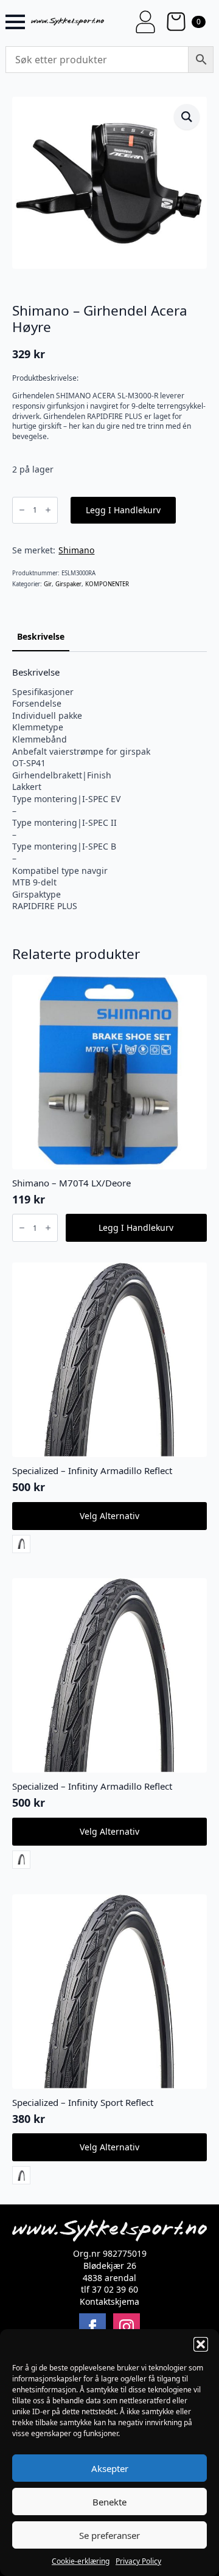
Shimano (76, 550)
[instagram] (127, 2327)
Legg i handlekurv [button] (136, 1227)
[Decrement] (22, 510)
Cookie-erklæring (81, 2561)
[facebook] (92, 2327)
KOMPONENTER (107, 584)
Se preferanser (109, 2535)
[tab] (41, 637)
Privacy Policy (138, 2561)
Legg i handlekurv (123, 510)
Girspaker (68, 584)
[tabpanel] (109, 789)
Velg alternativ (109, 1516)
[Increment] (48, 510)
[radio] (21, 1544)
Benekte (109, 2502)
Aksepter (110, 2468)
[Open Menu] (15, 22)
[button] (201, 2344)
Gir (48, 584)
